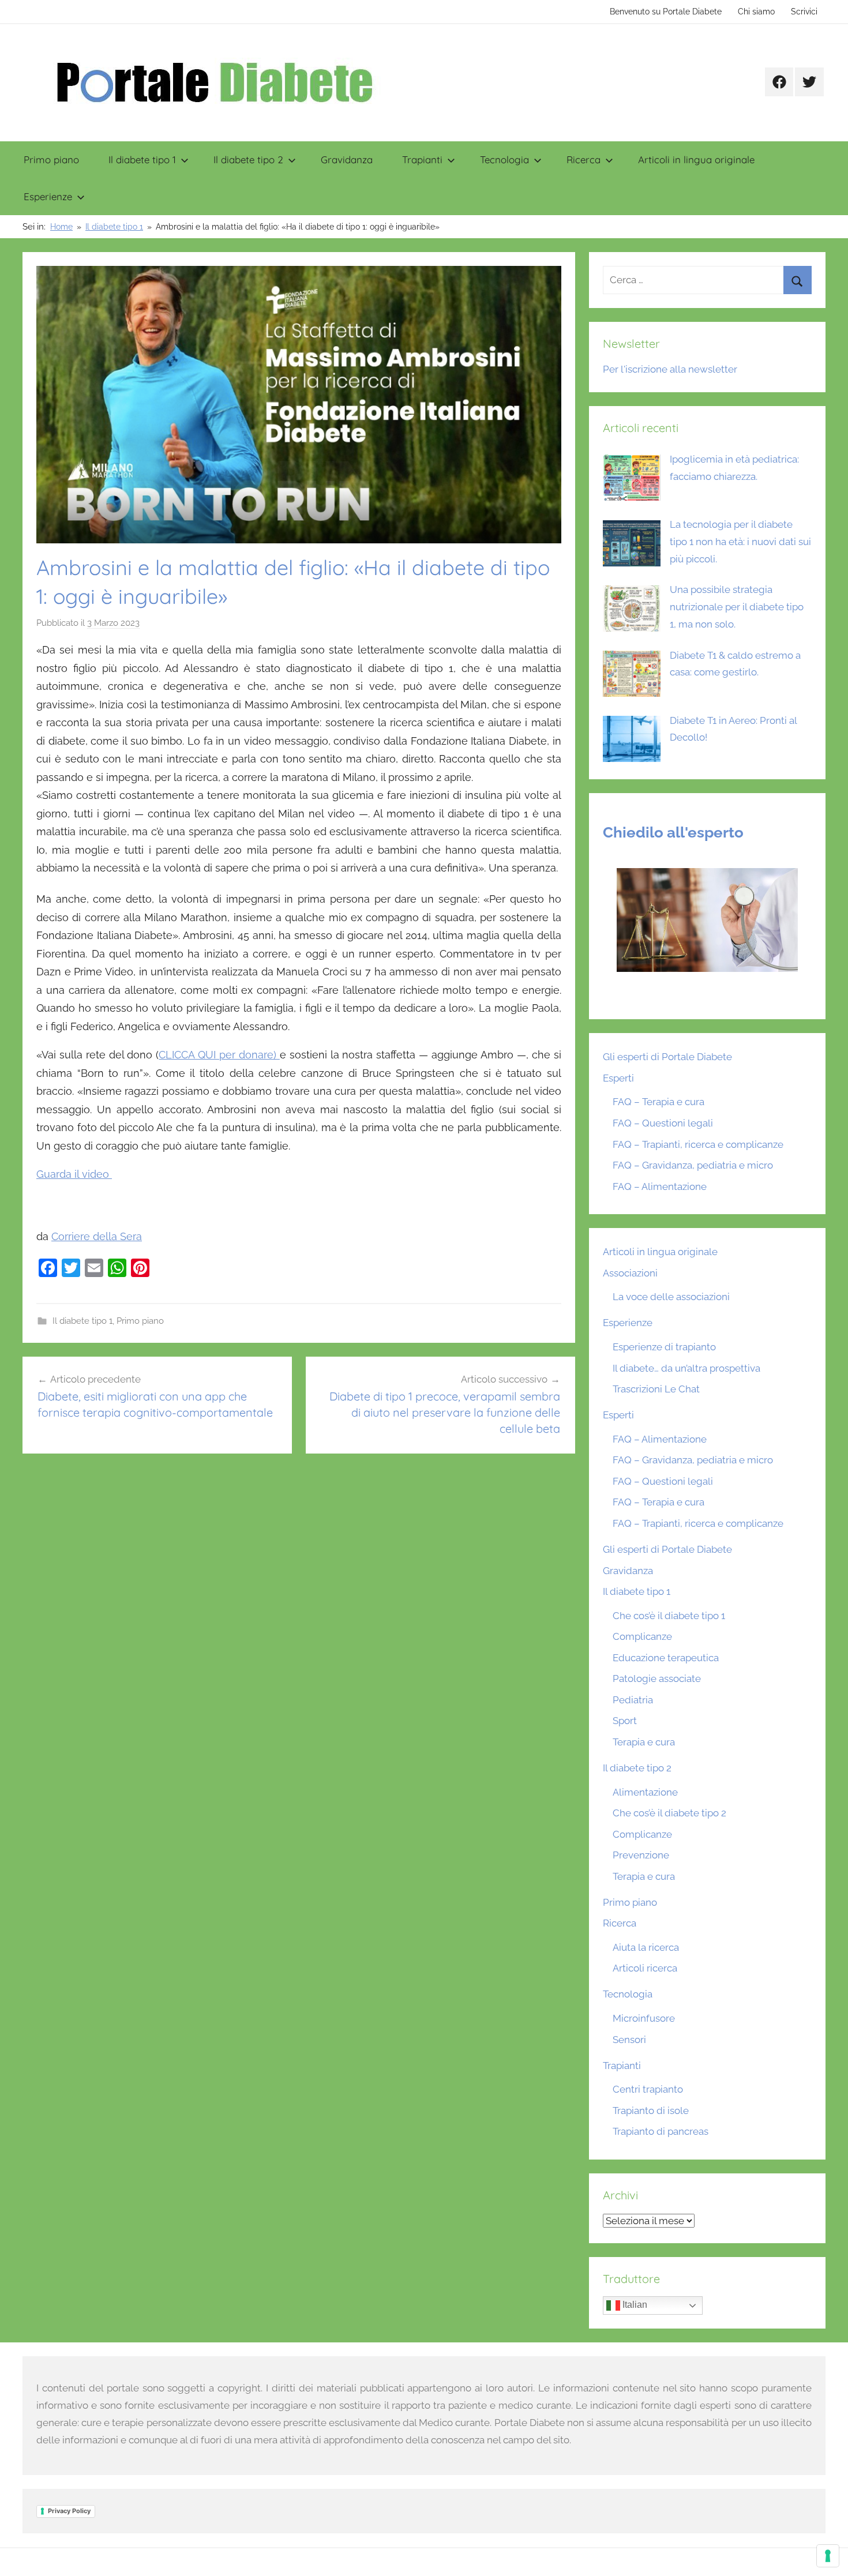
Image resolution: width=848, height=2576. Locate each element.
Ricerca (584, 159)
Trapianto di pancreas (661, 2131)
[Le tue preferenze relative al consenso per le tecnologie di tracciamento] (828, 2556)
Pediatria (633, 1700)
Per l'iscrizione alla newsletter (670, 369)
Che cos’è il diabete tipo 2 (669, 1813)
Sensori (629, 2040)
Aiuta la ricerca (646, 1947)
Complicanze (642, 1636)
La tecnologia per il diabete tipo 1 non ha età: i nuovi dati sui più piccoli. (740, 542)
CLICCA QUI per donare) (219, 1055)
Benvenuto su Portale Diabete (666, 12)
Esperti (618, 1078)
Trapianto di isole (651, 2111)
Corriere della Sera (97, 1236)
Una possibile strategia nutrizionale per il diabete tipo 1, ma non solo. (737, 607)
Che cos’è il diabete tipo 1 (669, 1616)
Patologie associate (657, 1678)
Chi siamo (756, 12)
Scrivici (804, 12)
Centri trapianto (648, 2089)
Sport (625, 1721)
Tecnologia (504, 159)
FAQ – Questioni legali (663, 1123)
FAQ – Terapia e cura (658, 1102)
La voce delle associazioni (671, 1297)
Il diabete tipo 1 (142, 159)
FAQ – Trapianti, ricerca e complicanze (698, 1144)
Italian (634, 2305)
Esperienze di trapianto (664, 1347)
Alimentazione (645, 1792)
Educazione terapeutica (666, 1658)
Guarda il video (74, 1174)
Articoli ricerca (645, 1968)
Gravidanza (347, 159)
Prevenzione (641, 1855)
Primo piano (51, 159)
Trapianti (422, 159)
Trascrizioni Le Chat (656, 1389)
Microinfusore (644, 2018)
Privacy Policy (69, 2511)
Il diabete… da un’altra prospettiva (686, 1368)
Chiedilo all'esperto (673, 832)
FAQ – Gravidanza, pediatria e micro (693, 1165)
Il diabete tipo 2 (248, 159)
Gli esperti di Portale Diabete (667, 1057)
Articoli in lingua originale (696, 159)
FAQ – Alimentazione (660, 1186)
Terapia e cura (644, 1742)
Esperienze (48, 196)
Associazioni (630, 1273)
